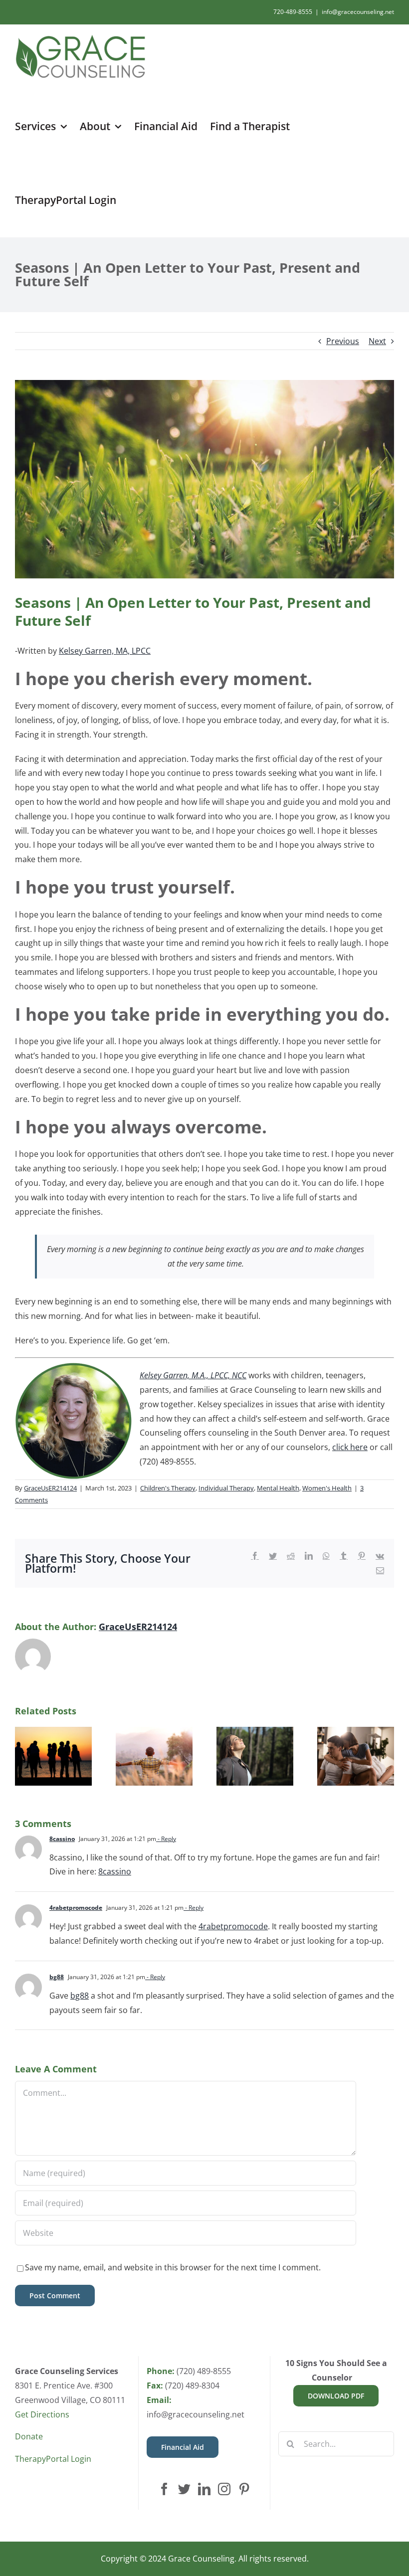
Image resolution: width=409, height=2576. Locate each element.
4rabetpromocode (76, 1908)
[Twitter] (184, 2489)
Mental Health (278, 1488)
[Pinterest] (244, 2489)
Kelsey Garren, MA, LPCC (105, 651)
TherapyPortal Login (53, 2459)
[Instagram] (224, 2489)
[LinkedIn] (204, 2489)
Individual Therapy (226, 1488)
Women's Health (327, 1488)
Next (377, 341)
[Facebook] (164, 2489)
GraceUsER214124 (50, 1488)
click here (350, 1447)
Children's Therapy (168, 1488)
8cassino (62, 1839)
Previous (343, 341)
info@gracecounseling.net (358, 12)
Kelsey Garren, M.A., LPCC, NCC (193, 1375)
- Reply (166, 1839)
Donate (29, 2436)
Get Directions (42, 2414)
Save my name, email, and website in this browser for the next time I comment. (173, 2267)
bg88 (57, 1977)
